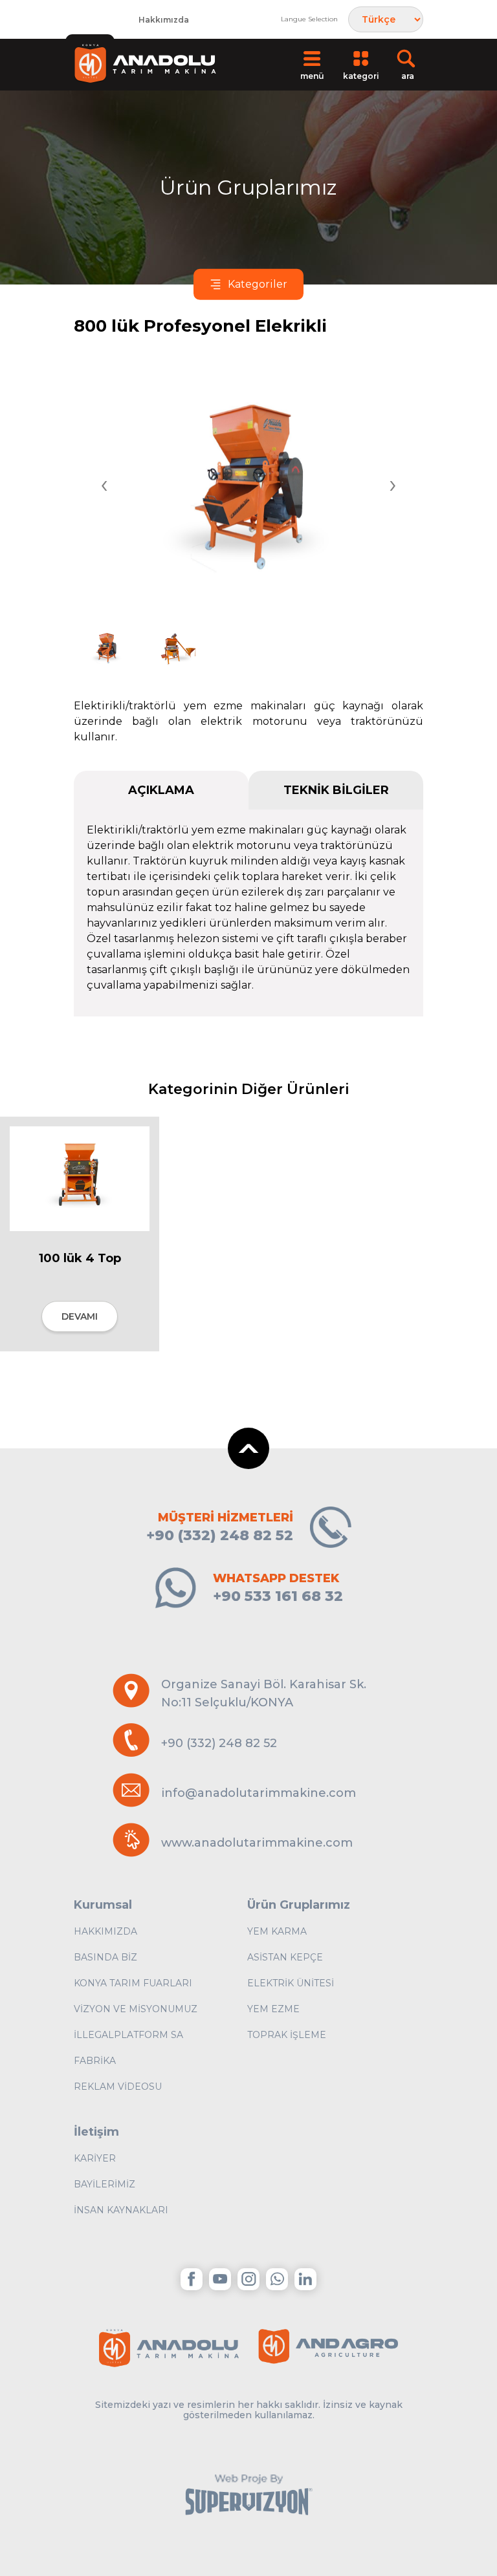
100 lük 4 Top (80, 1258)
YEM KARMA (277, 1931)
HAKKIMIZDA (105, 1931)
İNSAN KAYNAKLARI (121, 2210)
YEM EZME (273, 2009)
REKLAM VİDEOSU (118, 2087)
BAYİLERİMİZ (105, 2184)
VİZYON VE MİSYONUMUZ (136, 2009)
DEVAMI (80, 1316)
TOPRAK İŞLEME (287, 2035)
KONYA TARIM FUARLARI (133, 1983)
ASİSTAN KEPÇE (285, 1957)
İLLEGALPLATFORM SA (128, 2035)
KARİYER (95, 2158)
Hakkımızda (164, 20)
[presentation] (104, 486)
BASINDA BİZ (105, 1957)
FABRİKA (95, 2061)
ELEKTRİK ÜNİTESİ (291, 1983)
